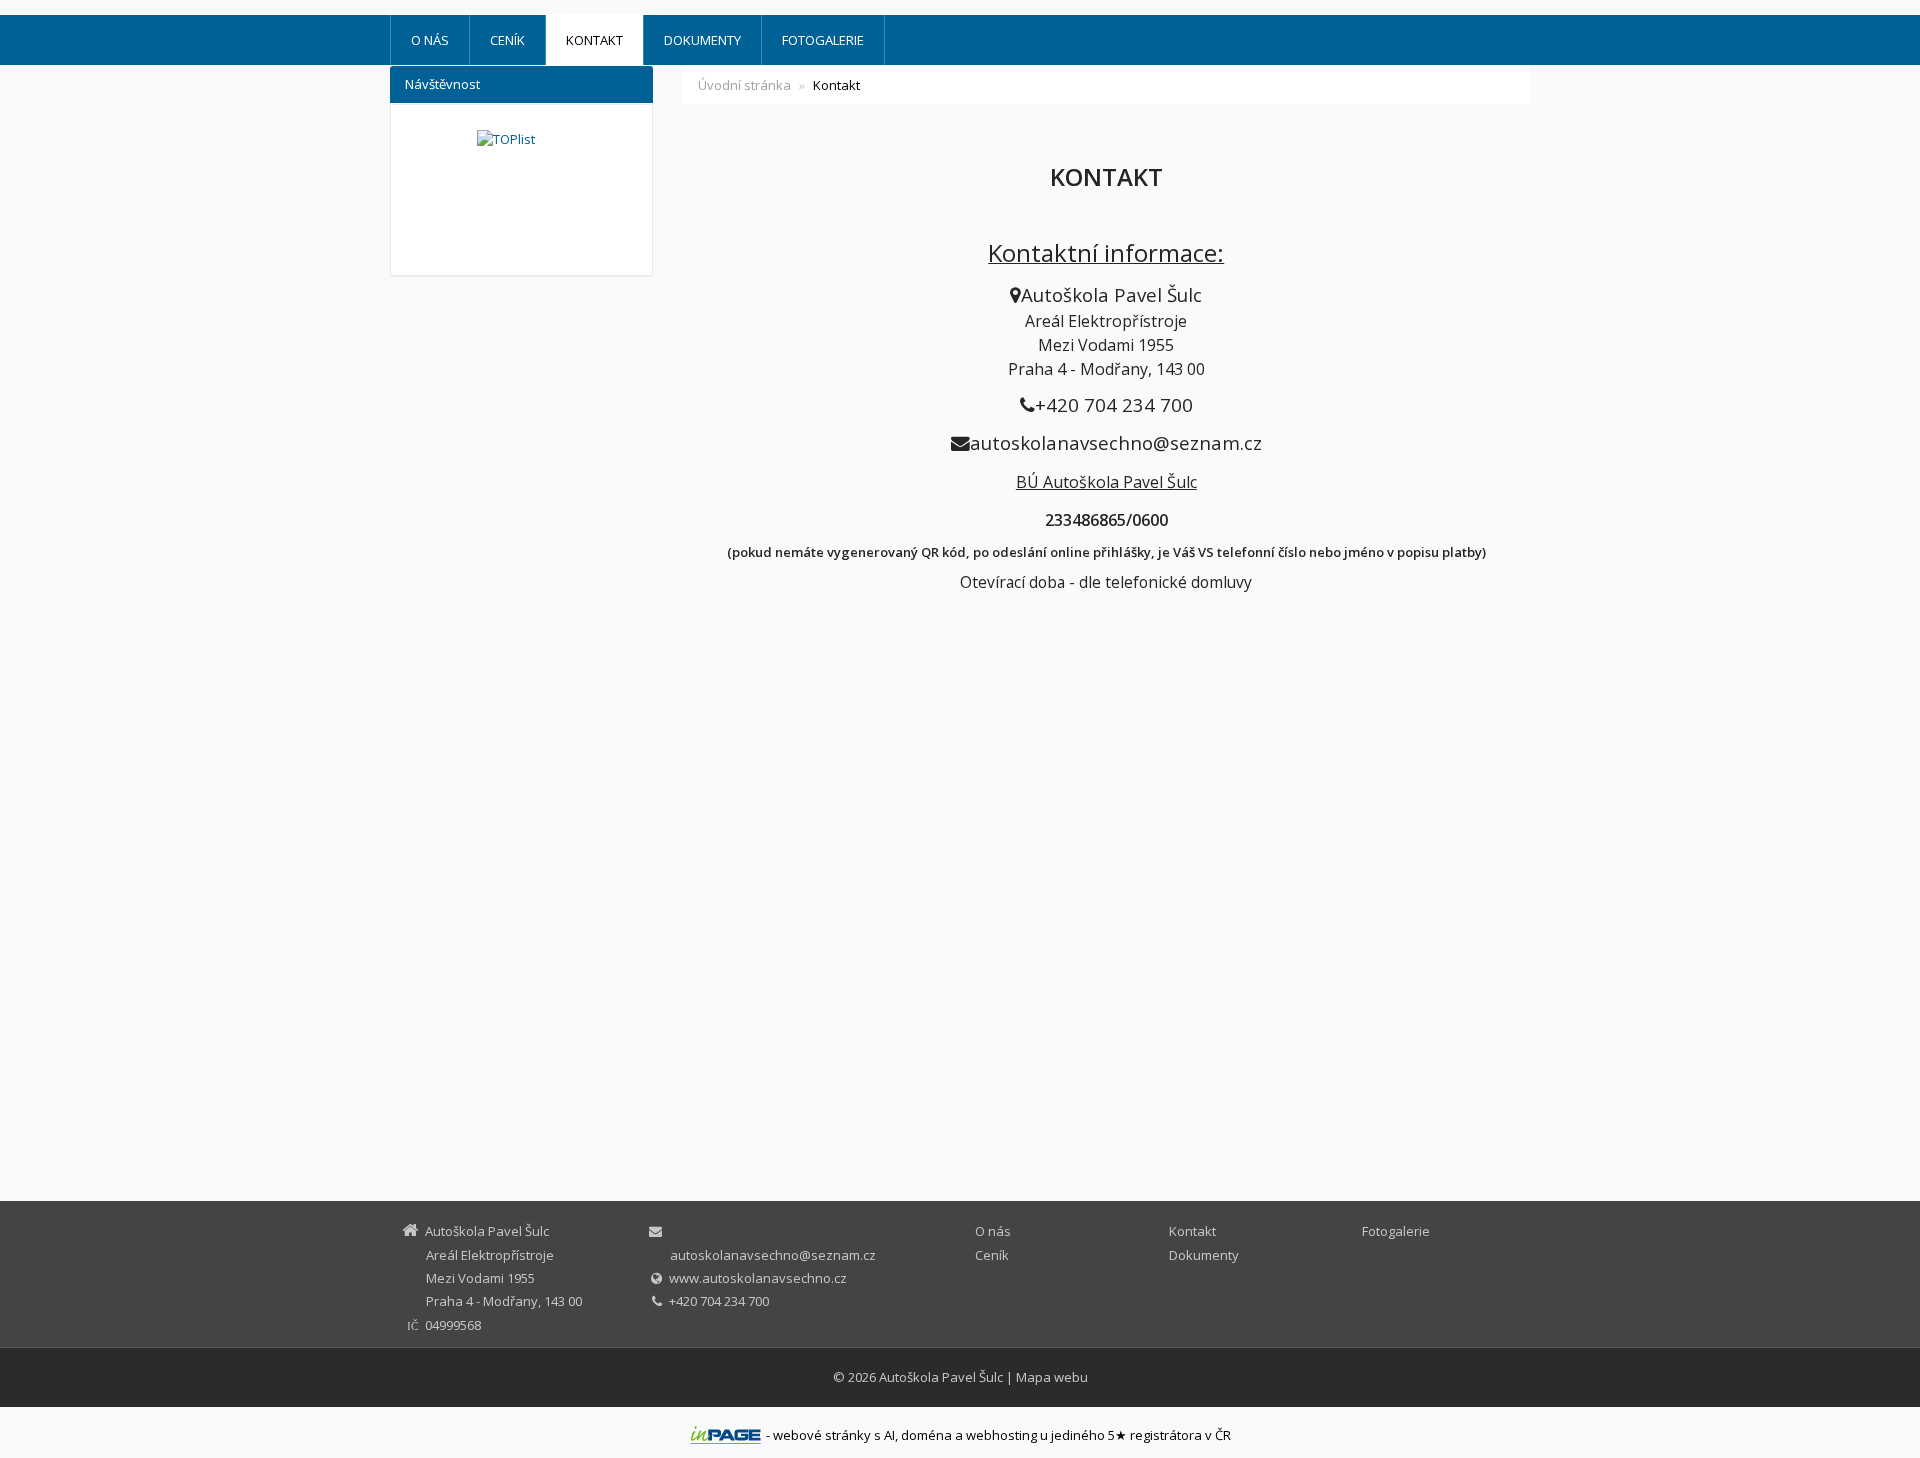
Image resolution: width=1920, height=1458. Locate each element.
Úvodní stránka (744, 85)
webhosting (1001, 1435)
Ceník (507, 40)
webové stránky (822, 1435)
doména (926, 1435)
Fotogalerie (823, 40)
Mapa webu (1052, 1377)
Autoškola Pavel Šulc (941, 1377)
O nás (430, 40)
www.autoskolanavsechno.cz (758, 1278)
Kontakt (594, 40)
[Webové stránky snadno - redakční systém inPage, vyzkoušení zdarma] (726, 1435)
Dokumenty (702, 40)
